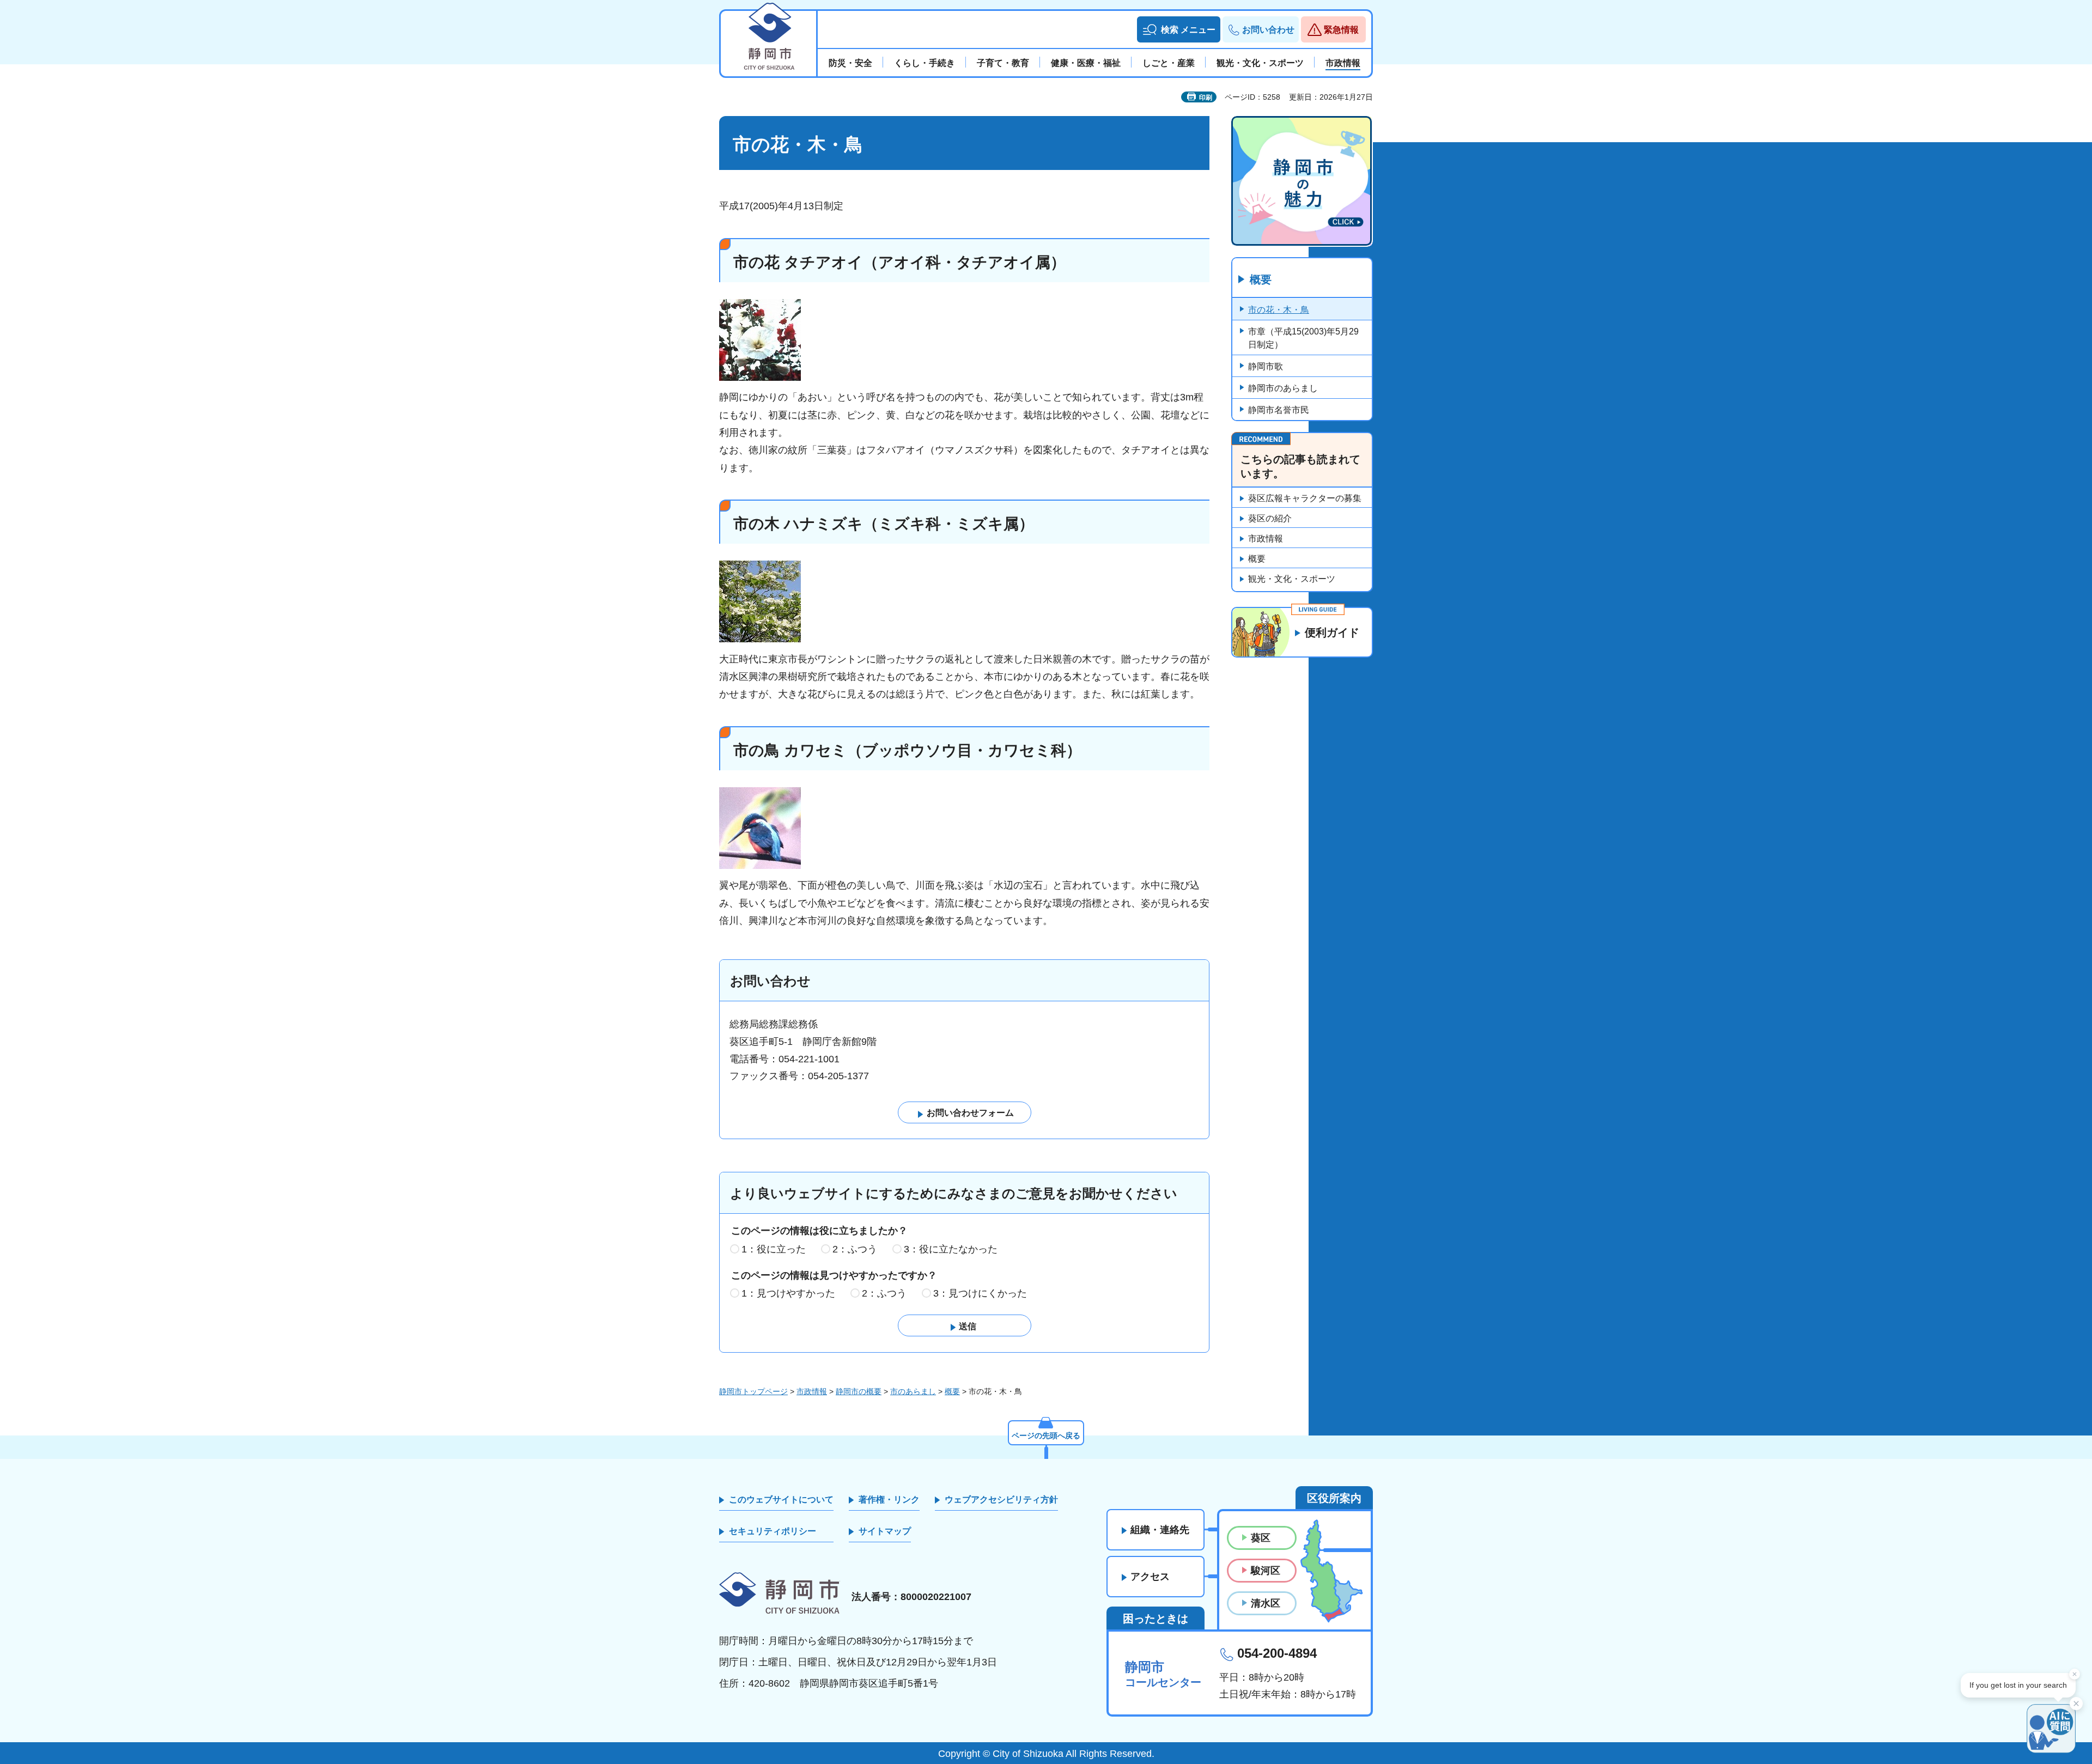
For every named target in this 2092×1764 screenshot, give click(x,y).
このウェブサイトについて (781, 1500)
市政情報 (1266, 539)
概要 (1261, 279)
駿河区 (1266, 1571)
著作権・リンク (889, 1500)
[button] (1179, 29)
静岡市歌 (1266, 366)
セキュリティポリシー (773, 1531)
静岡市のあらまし (1283, 388)
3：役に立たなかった (951, 1249)
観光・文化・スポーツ (1292, 579)
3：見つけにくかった (980, 1293)
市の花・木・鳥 (1279, 310)
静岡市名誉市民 (1279, 410)
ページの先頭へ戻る (1046, 1435)
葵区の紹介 (1270, 518)
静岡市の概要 (859, 1391)
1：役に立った (774, 1249)
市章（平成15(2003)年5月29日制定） (1303, 338)
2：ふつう (855, 1249)
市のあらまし (913, 1391)
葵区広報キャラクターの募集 (1305, 498)
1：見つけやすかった (788, 1293)
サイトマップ (885, 1531)
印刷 (1206, 98)
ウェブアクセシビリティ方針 (1001, 1500)
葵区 (1261, 1538)
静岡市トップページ (753, 1391)
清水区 (1266, 1603)
